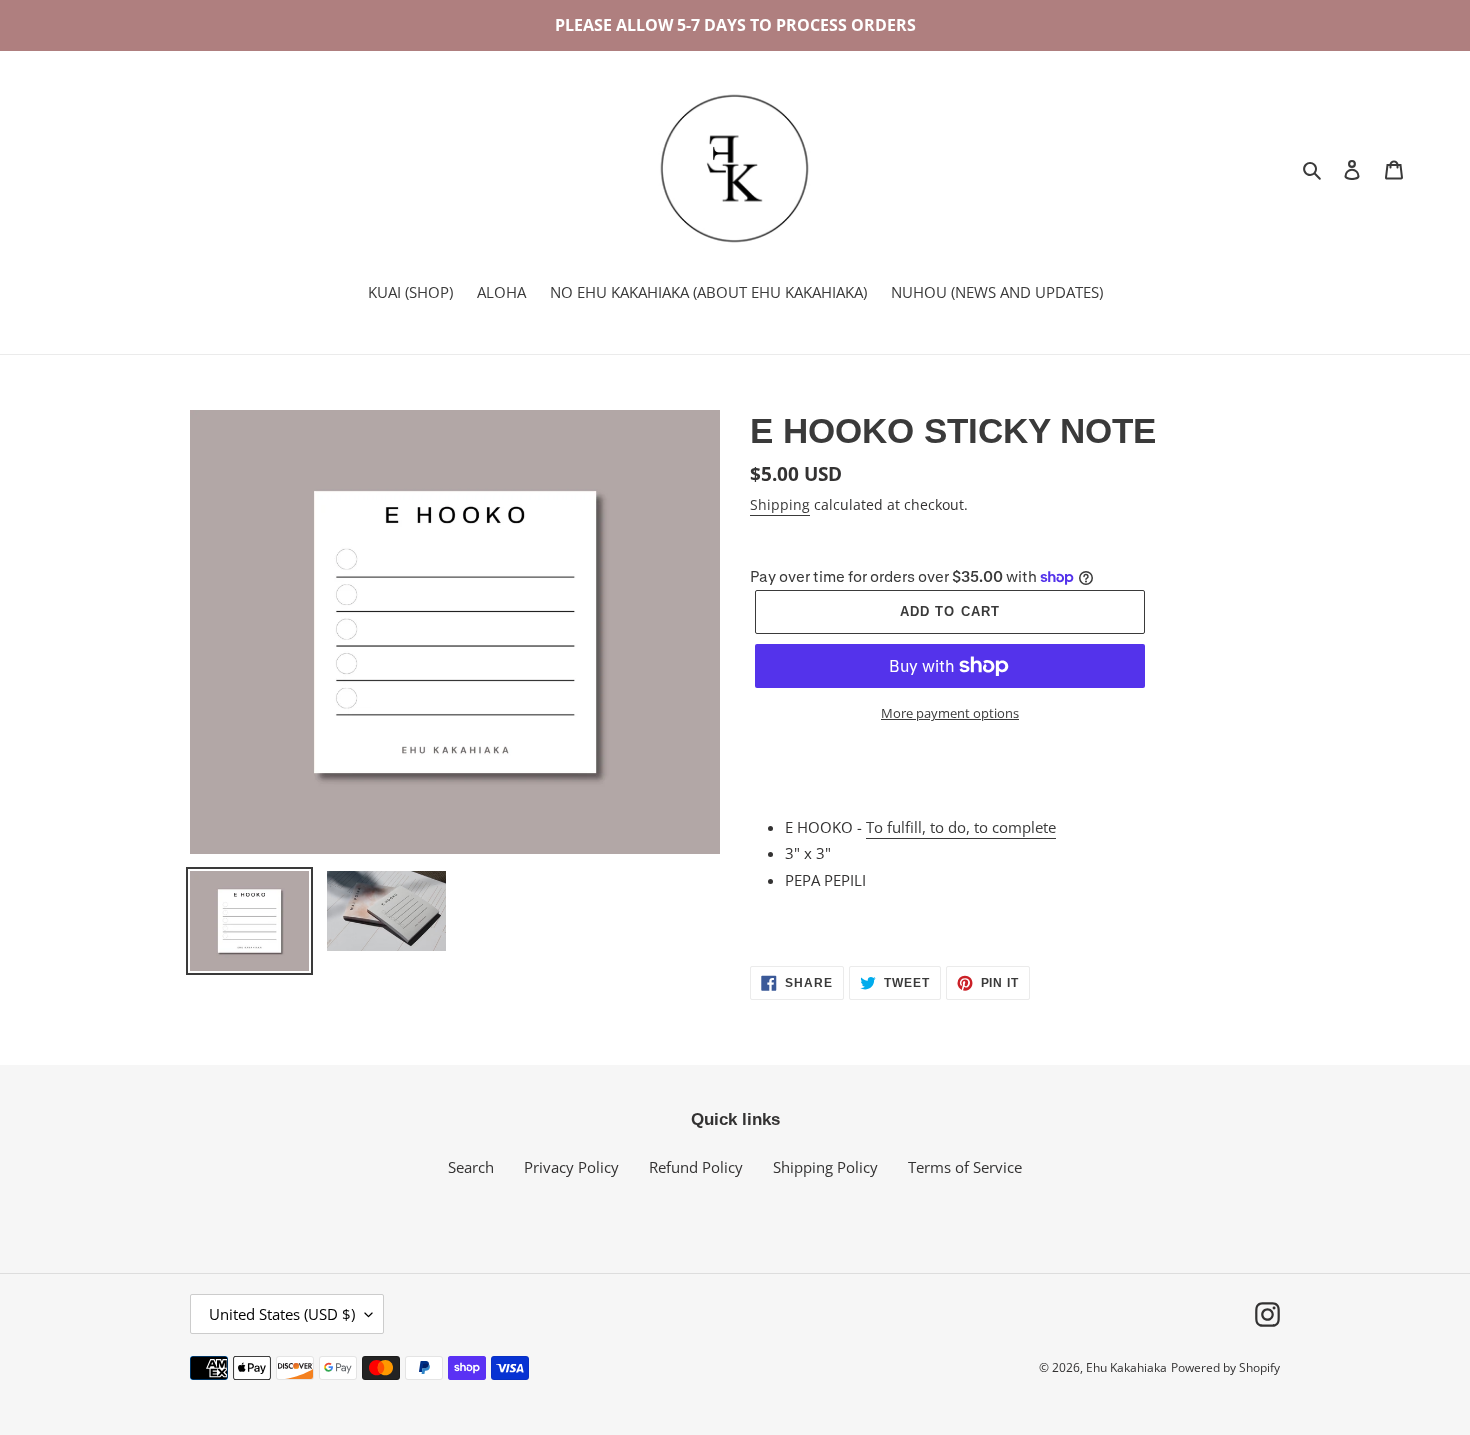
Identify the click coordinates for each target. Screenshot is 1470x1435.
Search (471, 1167)
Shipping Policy (825, 1167)
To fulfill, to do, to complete (961, 827)
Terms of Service (965, 1167)
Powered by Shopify (1225, 1367)
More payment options (950, 713)
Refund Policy (696, 1167)
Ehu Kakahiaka (1126, 1367)
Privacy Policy (571, 1167)
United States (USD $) (282, 1314)
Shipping (780, 504)
